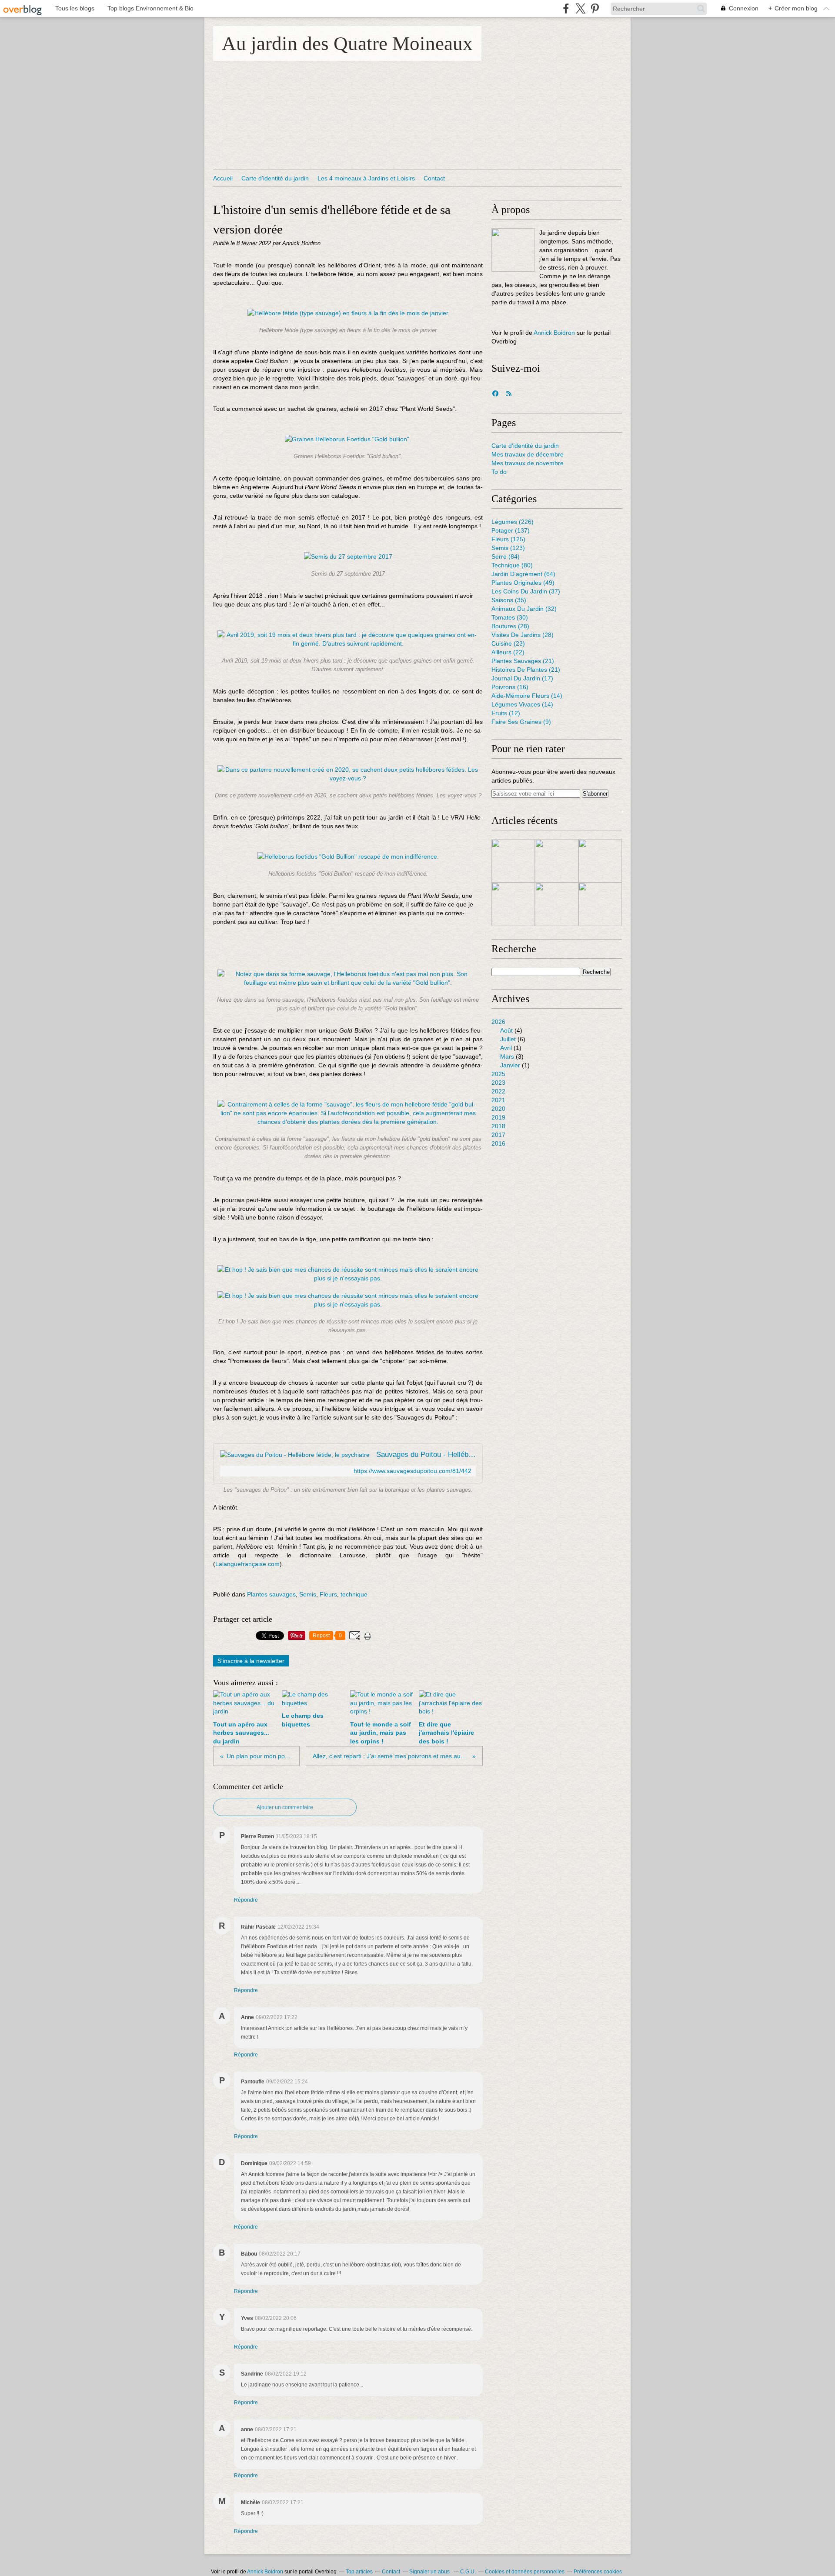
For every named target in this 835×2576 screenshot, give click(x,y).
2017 (498, 1135)
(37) (526, 591)
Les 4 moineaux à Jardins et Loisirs (366, 178)
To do (499, 472)
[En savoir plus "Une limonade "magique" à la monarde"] (600, 904)
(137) (511, 530)
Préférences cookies (598, 2572)
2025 (498, 1074)
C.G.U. (468, 2572)
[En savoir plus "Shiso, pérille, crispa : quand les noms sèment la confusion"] (600, 861)
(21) (523, 661)
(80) (512, 565)
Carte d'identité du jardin (275, 178)
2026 (498, 1022)
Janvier (510, 1065)
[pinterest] (595, 8)
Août (506, 1030)
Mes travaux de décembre (528, 454)
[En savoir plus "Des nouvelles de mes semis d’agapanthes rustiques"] (557, 904)
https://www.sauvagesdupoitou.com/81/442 (412, 1471)
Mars (507, 1056)
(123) (508, 548)
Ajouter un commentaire (285, 1807)
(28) (510, 626)
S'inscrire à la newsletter (251, 1661)
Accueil (223, 178)
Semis (308, 1594)
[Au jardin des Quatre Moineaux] (513, 250)
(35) (509, 600)
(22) (508, 652)
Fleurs (328, 1594)
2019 (498, 1117)
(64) (523, 574)
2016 (498, 1143)
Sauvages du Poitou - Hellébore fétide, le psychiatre (426, 1455)
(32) (524, 609)
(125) (508, 539)
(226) (513, 522)
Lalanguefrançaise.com (247, 1564)
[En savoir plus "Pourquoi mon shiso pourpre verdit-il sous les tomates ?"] (513, 904)
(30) (510, 617)
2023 (498, 1083)
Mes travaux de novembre (528, 463)
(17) (522, 678)
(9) (521, 722)
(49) (523, 583)
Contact (434, 178)
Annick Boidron (554, 333)
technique (354, 1594)
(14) (527, 696)
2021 (498, 1100)
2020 (498, 1109)
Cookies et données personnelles (525, 2572)
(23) (508, 643)
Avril (506, 1048)
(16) (510, 687)
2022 (498, 1091)
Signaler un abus (430, 2572)
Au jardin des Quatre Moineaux (347, 43)
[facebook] (566, 8)
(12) (506, 713)
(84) (506, 557)
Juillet (508, 1039)
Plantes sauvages (271, 1594)
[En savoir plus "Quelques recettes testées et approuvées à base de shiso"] (557, 861)
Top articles (359, 2572)
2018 (498, 1126)
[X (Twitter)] (580, 8)
